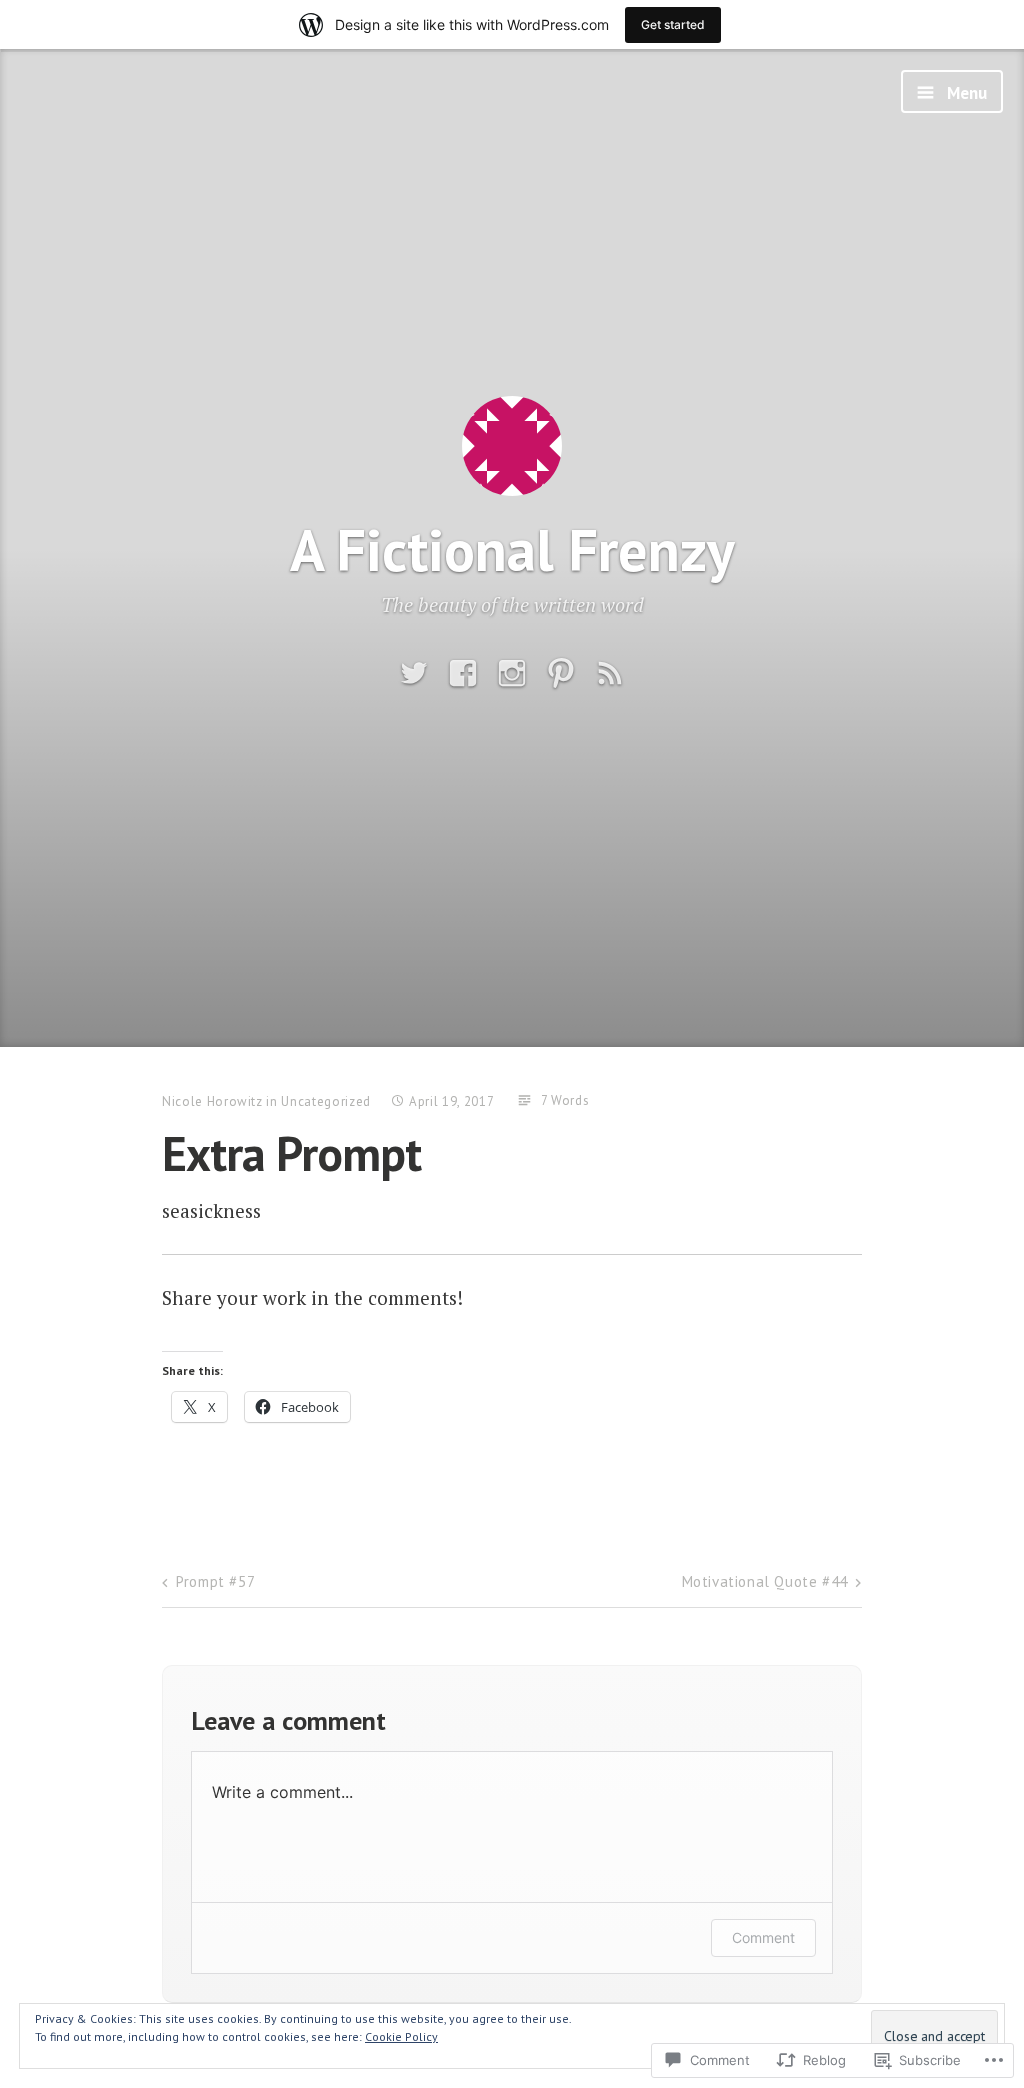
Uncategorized (325, 1101)
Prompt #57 (215, 1581)
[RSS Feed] (610, 673)
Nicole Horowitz (212, 1101)
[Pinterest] (561, 673)
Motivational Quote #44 (765, 1581)
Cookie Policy (401, 2036)
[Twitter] (414, 673)
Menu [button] (965, 93)
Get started (673, 24)
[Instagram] (512, 673)
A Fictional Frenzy (512, 549)
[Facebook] (463, 673)
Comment (763, 1937)
